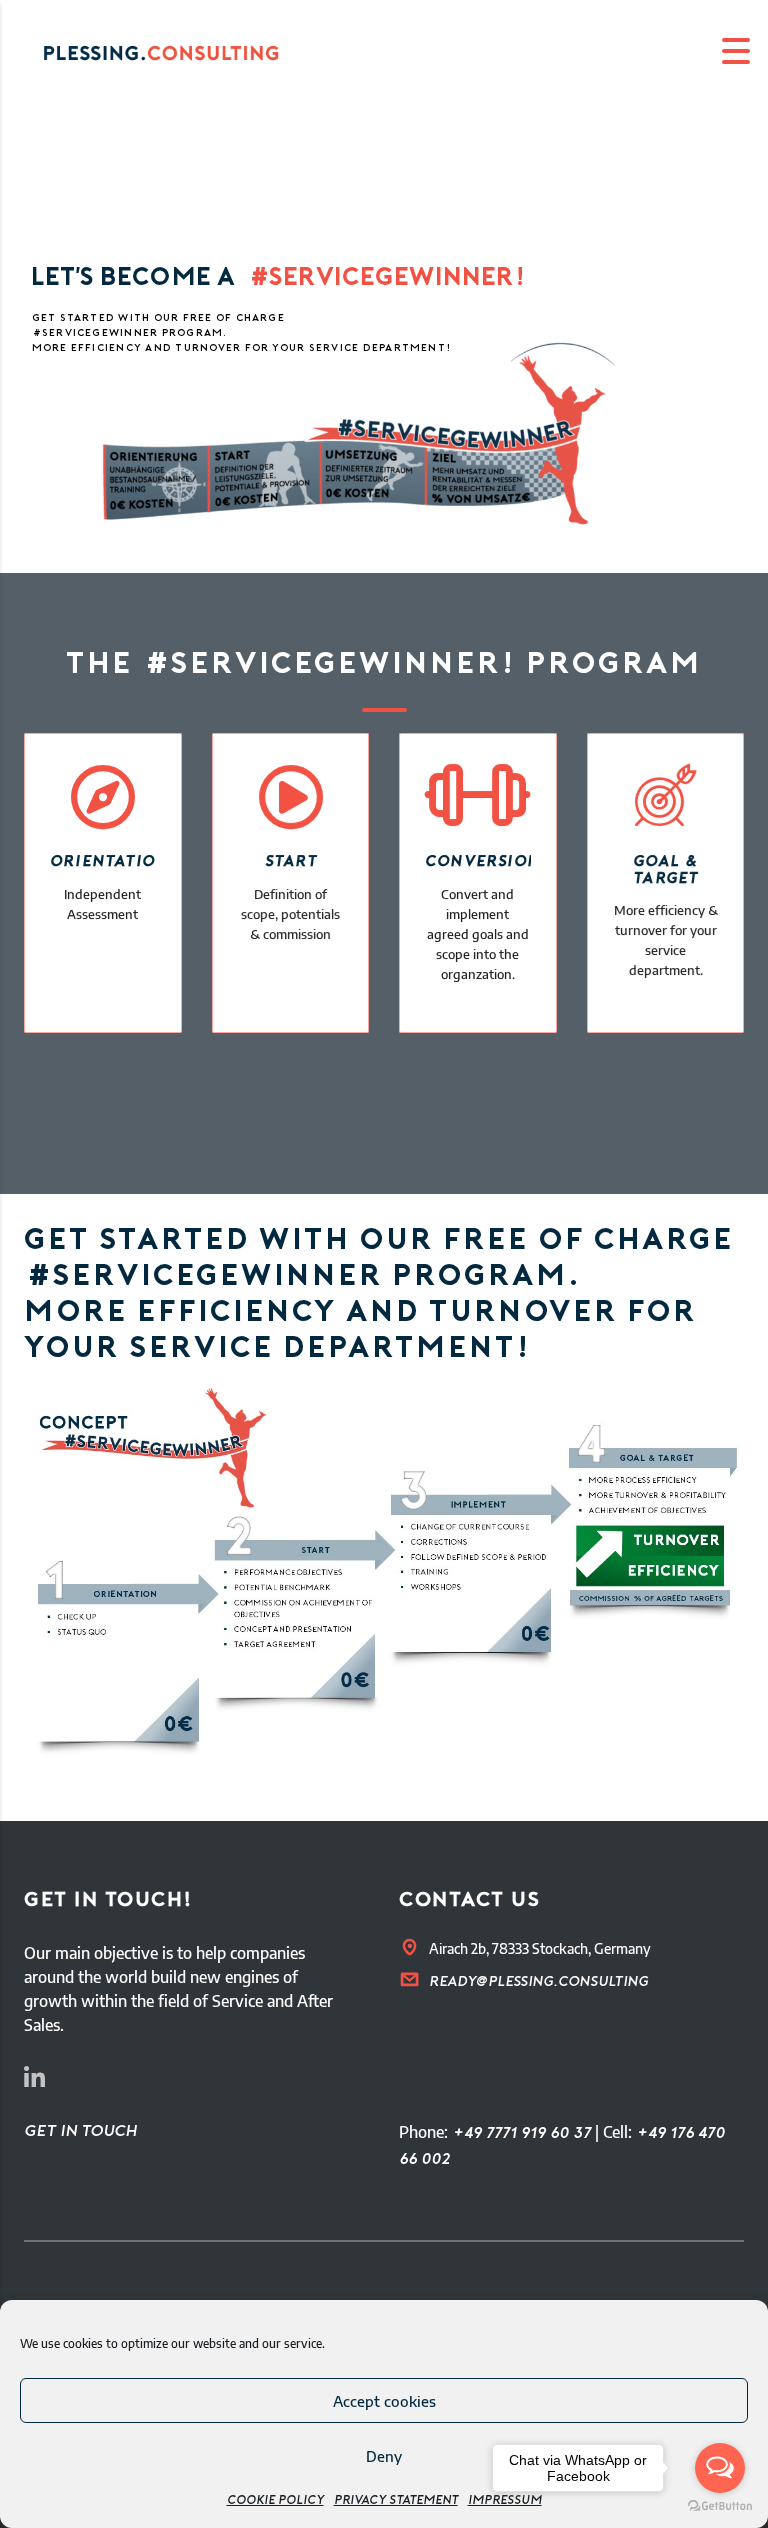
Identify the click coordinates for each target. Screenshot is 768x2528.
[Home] (180, 51)
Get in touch (80, 2132)
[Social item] (34, 2081)
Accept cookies (384, 2401)
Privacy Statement (396, 2501)
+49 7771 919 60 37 (521, 2134)
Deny (384, 2456)
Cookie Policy (275, 2501)
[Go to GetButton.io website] (720, 2507)
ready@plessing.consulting (538, 1982)
